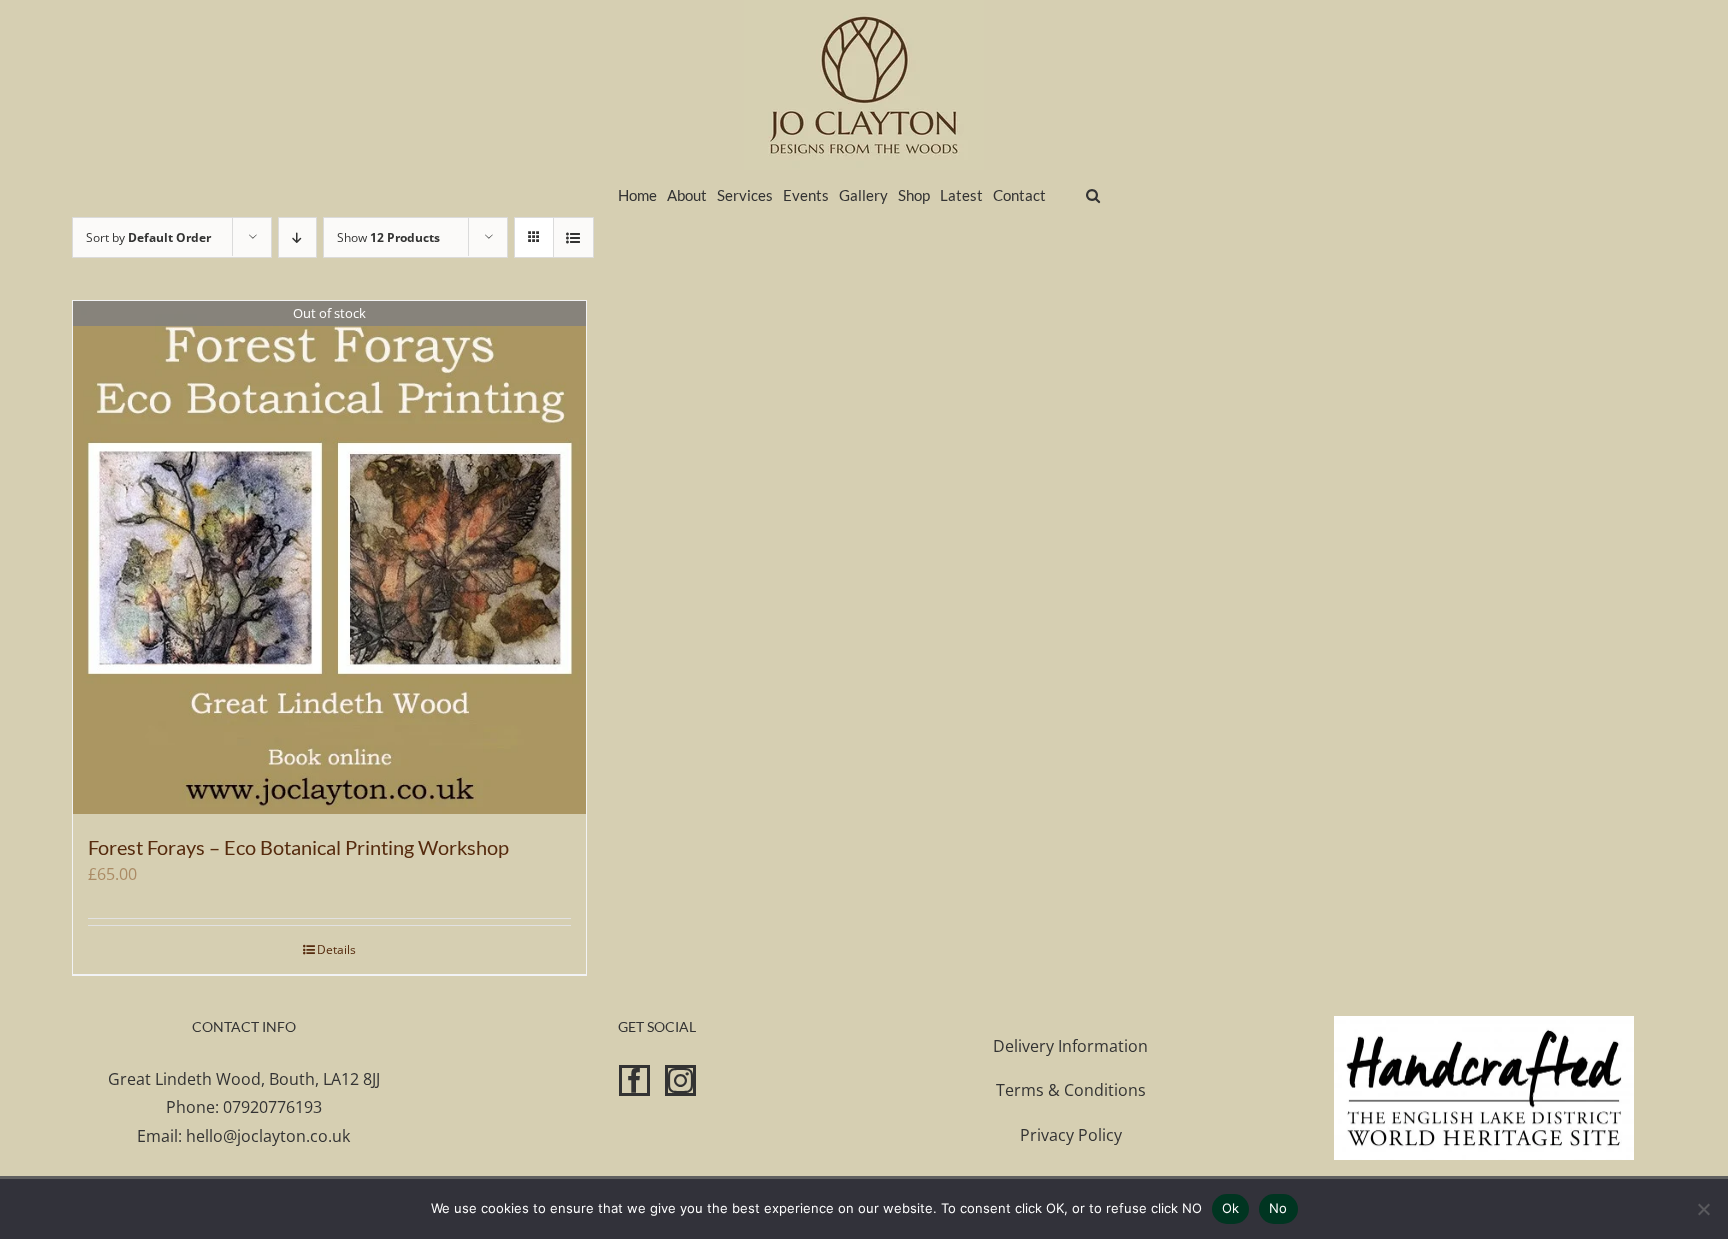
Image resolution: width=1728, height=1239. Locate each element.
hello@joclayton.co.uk (268, 1136)
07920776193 (272, 1107)
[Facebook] (634, 1080)
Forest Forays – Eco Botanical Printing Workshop (298, 847)
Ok (1231, 1208)
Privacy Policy (1071, 1135)
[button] (1093, 193)
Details (336, 949)
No (1278, 1208)
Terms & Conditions (1071, 1090)
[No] (1703, 1209)
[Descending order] (297, 237)
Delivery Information (1070, 1046)
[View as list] (573, 237)
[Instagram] (680, 1080)
